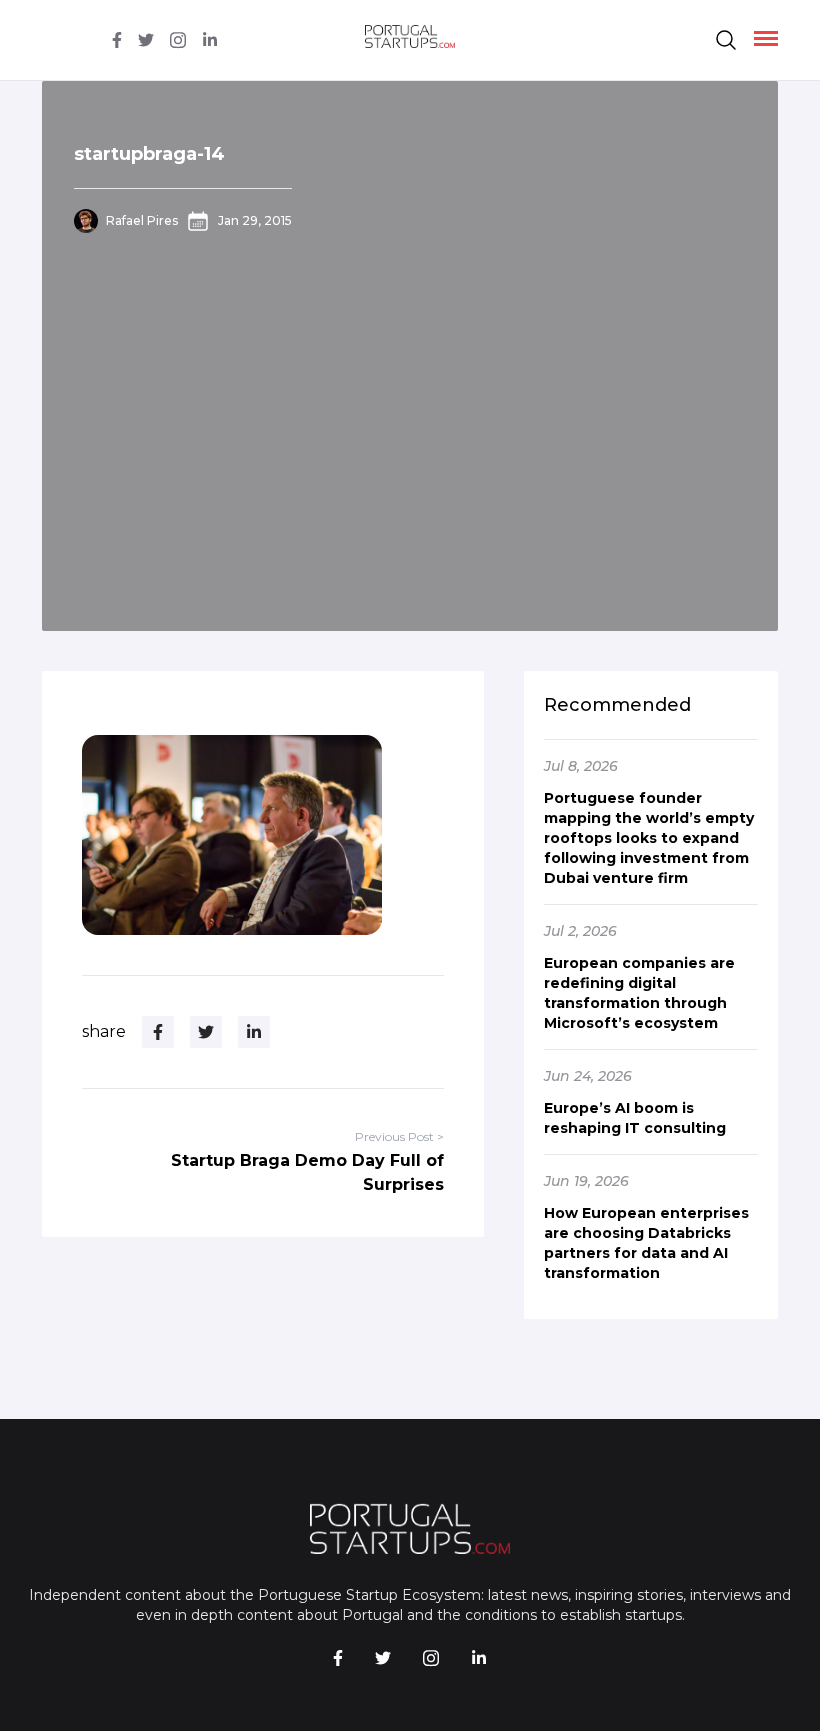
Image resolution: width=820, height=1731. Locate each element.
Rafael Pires (142, 220)
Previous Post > (399, 1136)
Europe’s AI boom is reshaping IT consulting (635, 1118)
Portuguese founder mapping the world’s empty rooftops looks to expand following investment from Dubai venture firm (649, 838)
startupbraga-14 (149, 154)
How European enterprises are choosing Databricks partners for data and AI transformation (646, 1243)
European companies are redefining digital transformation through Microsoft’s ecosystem (639, 993)
